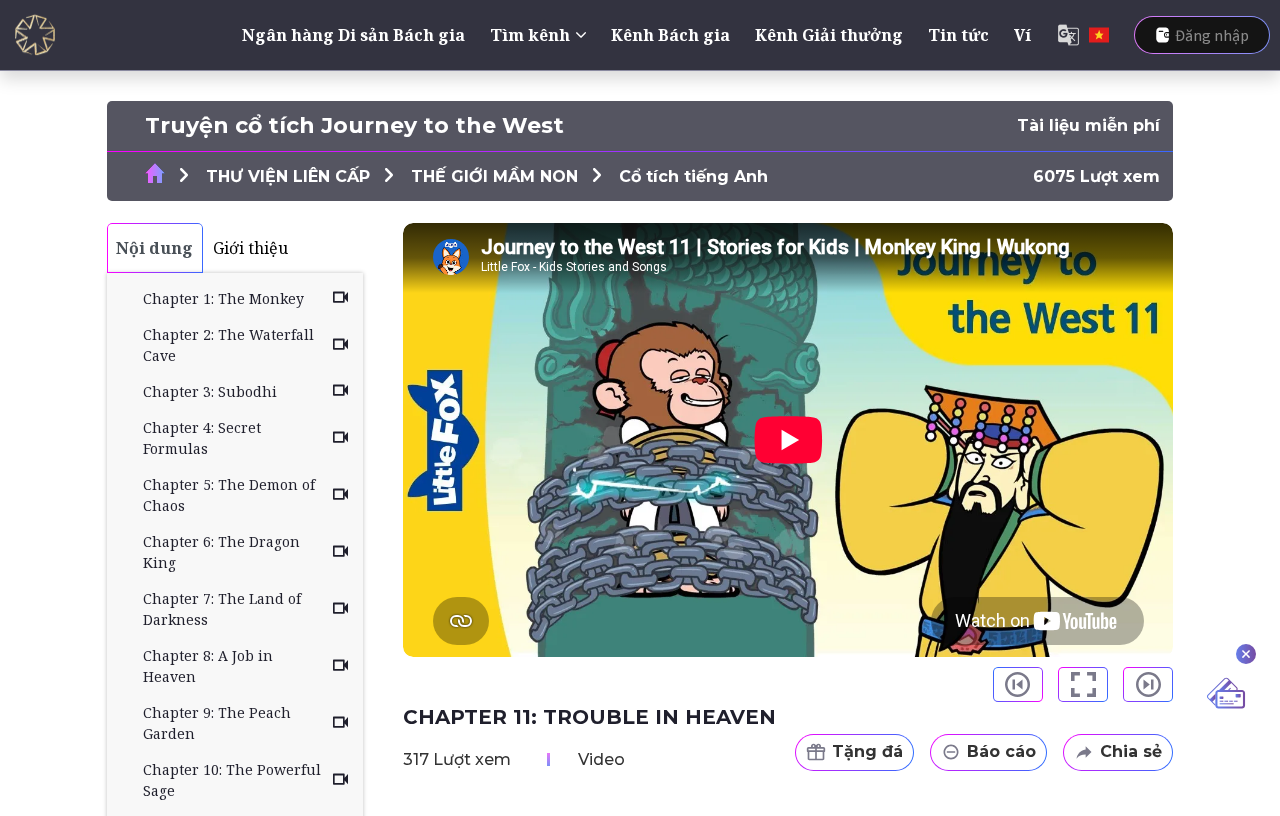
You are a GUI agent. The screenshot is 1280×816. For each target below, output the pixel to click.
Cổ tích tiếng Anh (693, 176)
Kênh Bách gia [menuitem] (670, 35)
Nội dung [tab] (154, 248)
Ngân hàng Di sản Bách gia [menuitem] (353, 35)
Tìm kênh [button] (530, 35)
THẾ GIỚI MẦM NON (494, 176)
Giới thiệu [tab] (250, 248)
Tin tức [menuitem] (958, 35)
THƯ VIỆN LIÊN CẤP (288, 176)
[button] (1018, 684)
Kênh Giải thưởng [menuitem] (829, 35)
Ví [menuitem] (1022, 35)
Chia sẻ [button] (1131, 751)
